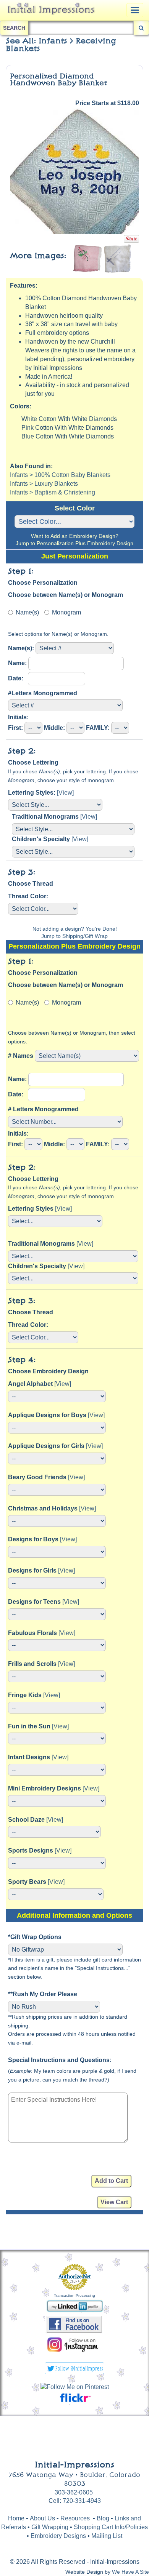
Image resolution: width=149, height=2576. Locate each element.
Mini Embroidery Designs (45, 1788)
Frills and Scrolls (32, 1664)
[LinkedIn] (75, 2305)
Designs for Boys (33, 1539)
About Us (42, 2518)
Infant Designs (29, 1757)
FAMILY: (98, 728)
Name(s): (21, 648)
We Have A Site (130, 2572)
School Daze (26, 1820)
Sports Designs (31, 1850)
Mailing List (107, 2536)
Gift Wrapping (50, 2527)
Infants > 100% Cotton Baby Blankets (60, 475)
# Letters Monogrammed (43, 1109)
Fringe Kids (25, 1695)
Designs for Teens (34, 1602)
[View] (65, 793)
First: (15, 728)
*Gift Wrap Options (35, 1937)
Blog (104, 2518)
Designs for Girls (32, 1570)
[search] (141, 28)
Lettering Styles (31, 1209)
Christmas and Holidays (43, 1508)
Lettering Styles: (32, 793)
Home (16, 2518)
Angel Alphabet (30, 1384)
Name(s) (27, 612)
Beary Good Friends (37, 1477)
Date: (17, 678)
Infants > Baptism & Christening (53, 492)
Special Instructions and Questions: (60, 2060)
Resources (75, 2518)
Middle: (54, 728)
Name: (17, 663)
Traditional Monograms (45, 817)
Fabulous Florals (32, 1633)
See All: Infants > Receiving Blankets (61, 45)
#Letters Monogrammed (43, 693)
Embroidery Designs (58, 2536)
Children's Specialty (41, 839)
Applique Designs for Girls (46, 1446)
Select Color (75, 508)
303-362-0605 (74, 2492)
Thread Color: (28, 896)
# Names (21, 1056)
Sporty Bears (27, 1882)
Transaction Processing (74, 2295)
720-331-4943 (82, 2501)
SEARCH (14, 28)
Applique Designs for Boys (47, 1415)
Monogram (66, 612)
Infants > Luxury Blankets (44, 484)
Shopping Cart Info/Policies (111, 2527)
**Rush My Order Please (43, 1994)
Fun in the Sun (29, 1726)
